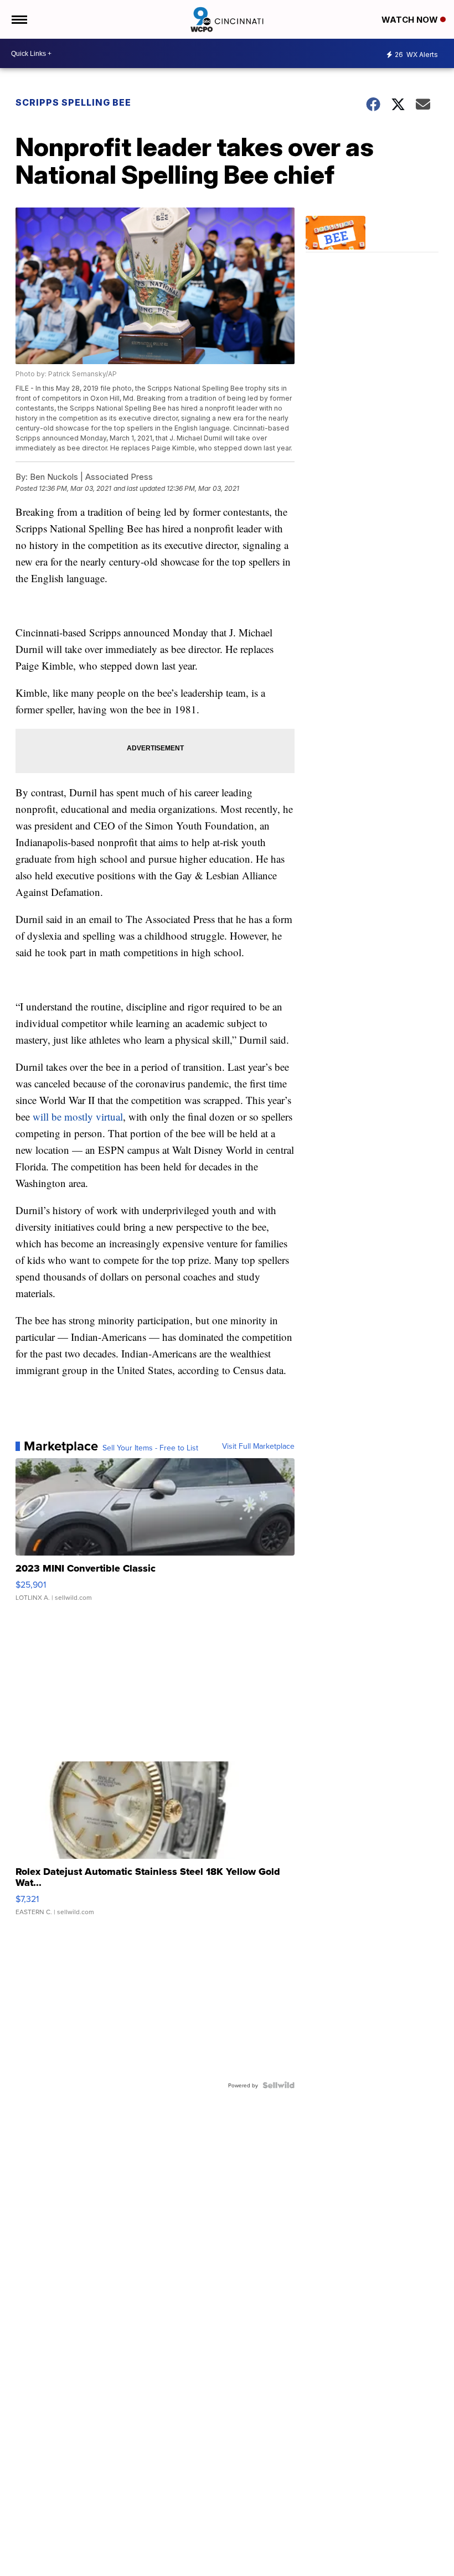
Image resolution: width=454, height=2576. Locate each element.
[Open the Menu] (19, 19)
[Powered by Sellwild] (278, 2085)
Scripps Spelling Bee (73, 102)
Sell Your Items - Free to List (150, 1448)
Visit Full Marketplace (258, 1446)
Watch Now (411, 20)
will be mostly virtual (78, 1116)
